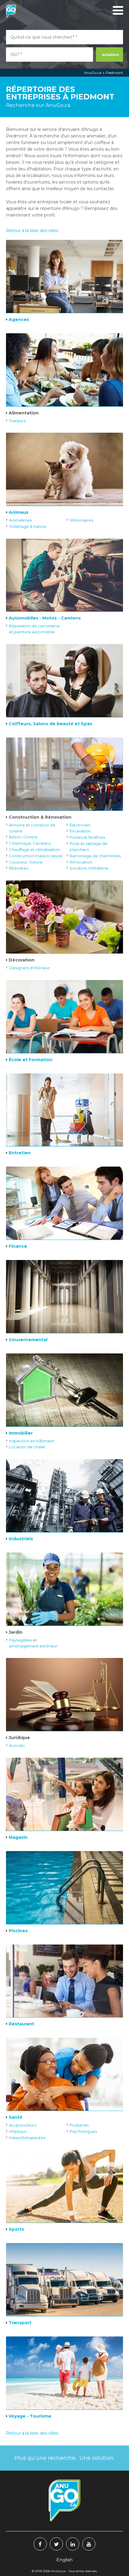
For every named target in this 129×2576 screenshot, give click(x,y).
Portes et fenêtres (87, 837)
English (64, 2560)
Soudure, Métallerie (89, 868)
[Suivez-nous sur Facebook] (40, 2544)
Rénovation (81, 862)
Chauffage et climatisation (34, 849)
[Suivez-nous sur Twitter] (56, 2544)
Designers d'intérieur (29, 968)
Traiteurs (17, 421)
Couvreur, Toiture (26, 862)
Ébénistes (18, 868)
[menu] (117, 10)
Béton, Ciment (23, 837)
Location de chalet (27, 1447)
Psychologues (83, 2131)
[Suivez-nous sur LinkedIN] (73, 2544)
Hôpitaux (18, 2131)
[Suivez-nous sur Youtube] (89, 2544)
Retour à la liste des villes (32, 231)
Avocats (17, 1745)
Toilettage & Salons (28, 526)
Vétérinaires (81, 520)
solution (111, 54)
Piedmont (114, 73)
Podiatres (79, 2125)
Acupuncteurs (23, 2125)
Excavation (80, 831)
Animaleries (20, 520)
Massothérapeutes (27, 2138)
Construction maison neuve (36, 856)
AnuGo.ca (93, 73)
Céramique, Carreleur (30, 843)
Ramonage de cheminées (95, 856)
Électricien (80, 825)
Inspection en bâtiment (32, 1441)
